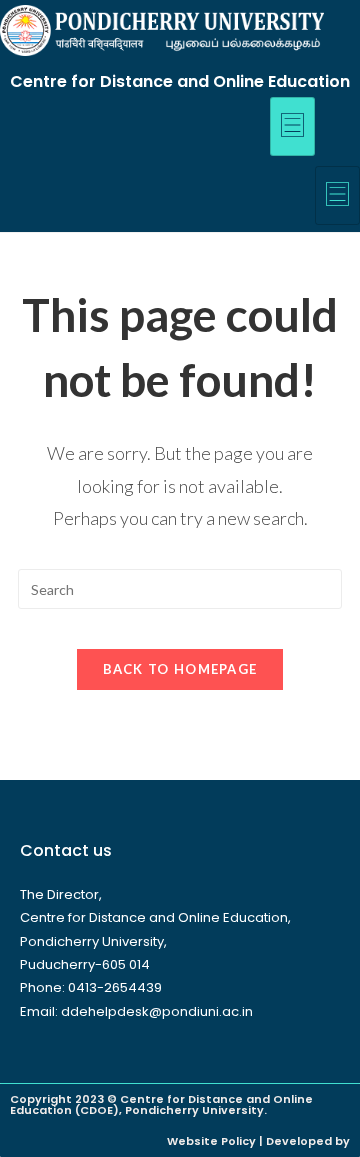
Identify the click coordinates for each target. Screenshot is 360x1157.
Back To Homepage (180, 669)
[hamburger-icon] (292, 126)
